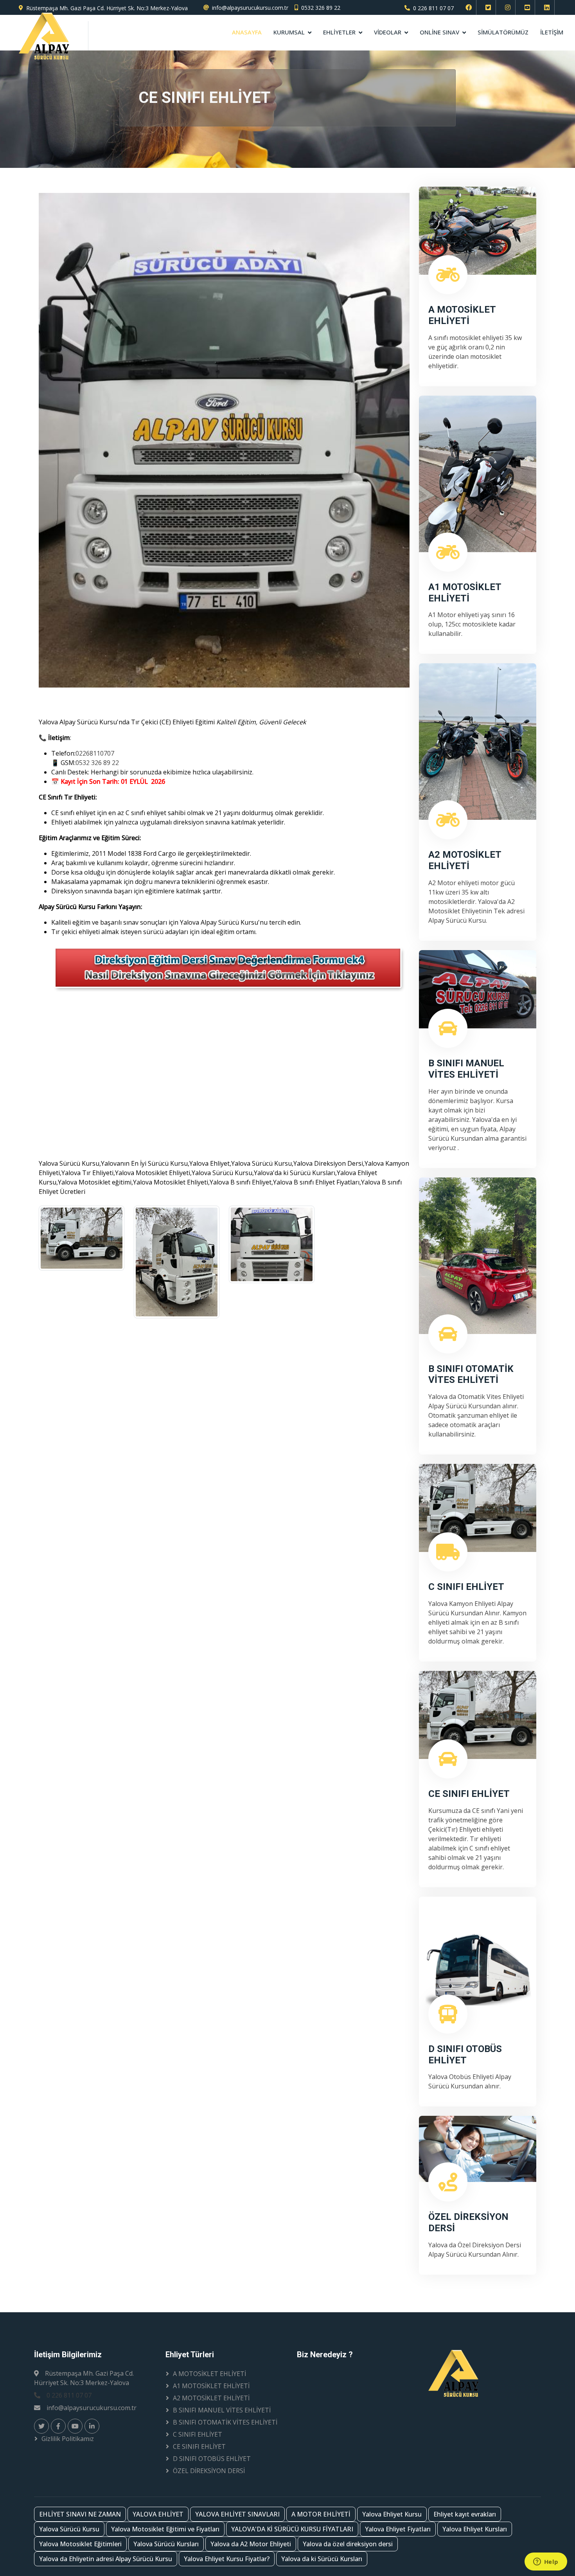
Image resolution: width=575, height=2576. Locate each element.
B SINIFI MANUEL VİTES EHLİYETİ (222, 2410)
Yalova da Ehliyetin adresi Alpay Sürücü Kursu (106, 2559)
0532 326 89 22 (321, 8)
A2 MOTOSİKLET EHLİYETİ (211, 2398)
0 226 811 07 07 (433, 8)
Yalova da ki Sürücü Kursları (322, 2559)
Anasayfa (247, 32)
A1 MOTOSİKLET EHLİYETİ (211, 2386)
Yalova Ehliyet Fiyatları (398, 2529)
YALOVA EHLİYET (158, 2514)
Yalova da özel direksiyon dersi (348, 2544)
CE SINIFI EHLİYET (199, 2446)
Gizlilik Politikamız (68, 2439)
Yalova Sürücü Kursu (69, 2529)
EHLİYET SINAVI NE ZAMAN (80, 2514)
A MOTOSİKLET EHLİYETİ (209, 2374)
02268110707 (95, 753)
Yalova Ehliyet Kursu (392, 2514)
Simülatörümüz (503, 32)
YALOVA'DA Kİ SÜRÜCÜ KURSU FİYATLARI (292, 2529)
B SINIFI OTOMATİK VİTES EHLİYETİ (225, 2422)
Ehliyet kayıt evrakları (465, 2514)
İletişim (552, 32)
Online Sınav (439, 32)
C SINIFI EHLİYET (198, 2434)
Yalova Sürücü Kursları (166, 2544)
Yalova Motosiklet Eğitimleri (80, 2544)
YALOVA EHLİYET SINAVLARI (237, 2514)
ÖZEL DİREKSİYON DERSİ (209, 2471)
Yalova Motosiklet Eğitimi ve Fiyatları (165, 2529)
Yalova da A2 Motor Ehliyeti (251, 2544)
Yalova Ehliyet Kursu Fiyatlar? (227, 2559)
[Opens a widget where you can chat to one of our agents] (546, 2562)
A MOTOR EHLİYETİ (321, 2514)
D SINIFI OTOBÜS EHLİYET (212, 2459)
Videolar (388, 32)
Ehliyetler (339, 32)
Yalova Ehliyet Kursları (475, 2529)
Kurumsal (289, 32)
